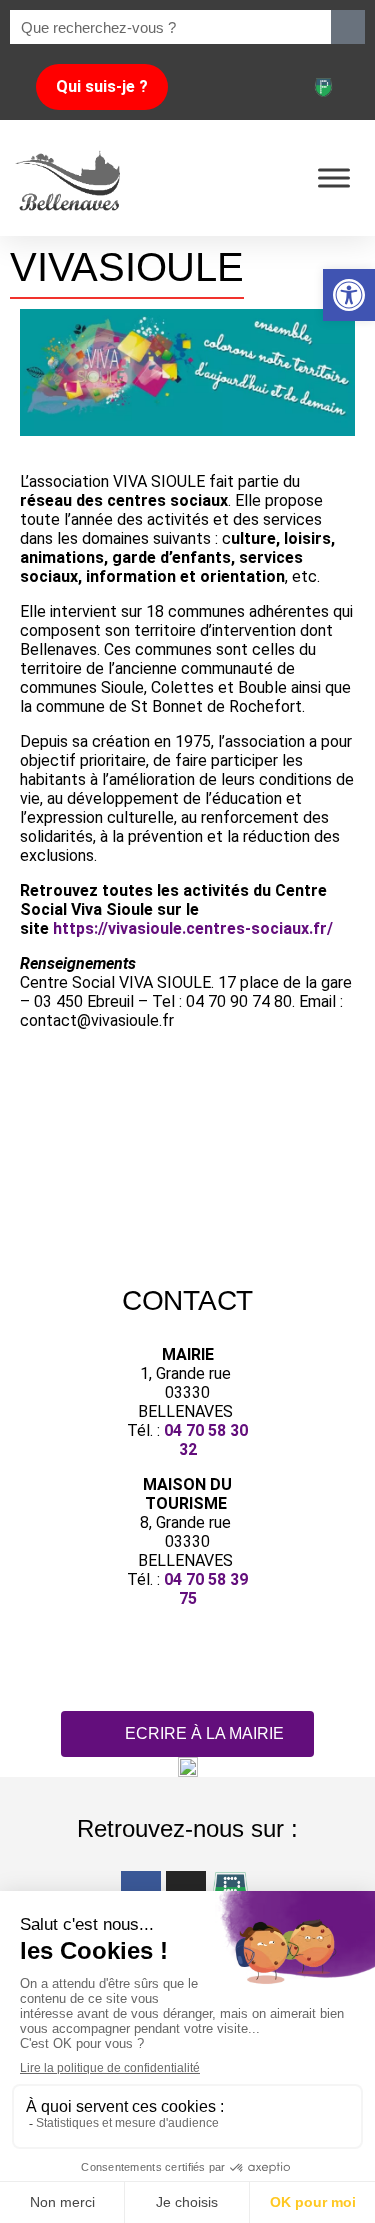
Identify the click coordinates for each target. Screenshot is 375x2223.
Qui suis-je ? (102, 86)
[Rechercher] (348, 27)
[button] (349, 295)
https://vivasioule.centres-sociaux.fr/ (193, 928)
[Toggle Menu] (334, 177)
